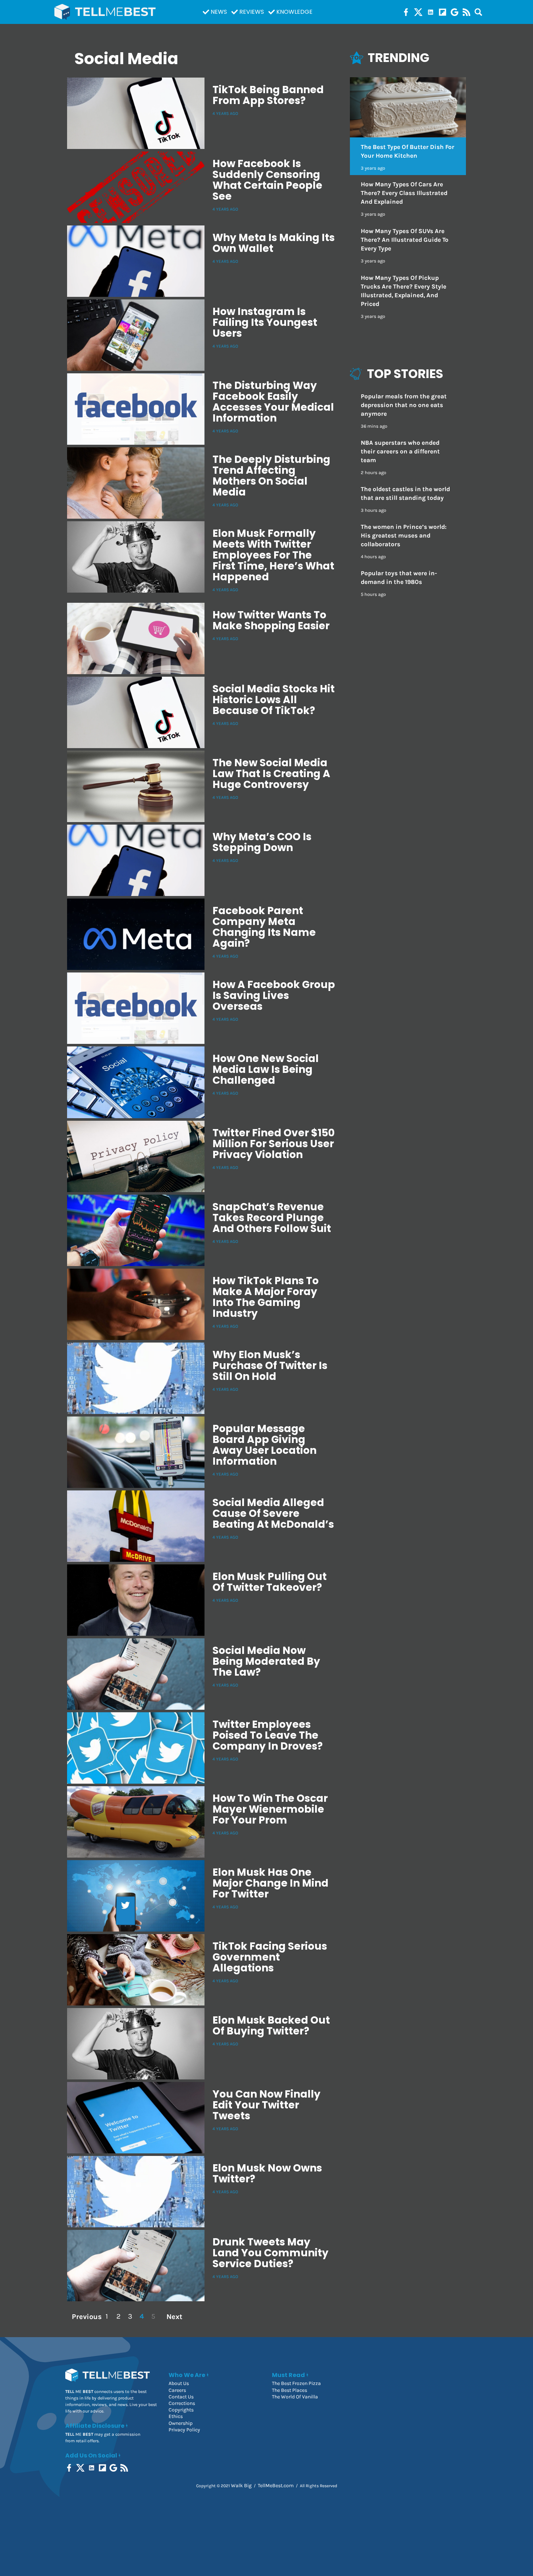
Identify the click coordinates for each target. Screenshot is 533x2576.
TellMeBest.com (276, 2486)
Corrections (182, 2403)
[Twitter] (418, 12)
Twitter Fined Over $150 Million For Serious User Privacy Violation (274, 1144)
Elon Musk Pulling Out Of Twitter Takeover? (270, 1582)
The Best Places (290, 2390)
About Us (179, 2383)
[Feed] (466, 12)
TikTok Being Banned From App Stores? (268, 95)
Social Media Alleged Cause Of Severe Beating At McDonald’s (273, 1513)
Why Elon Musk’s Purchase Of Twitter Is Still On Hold (270, 1366)
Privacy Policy (184, 2430)
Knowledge (294, 12)
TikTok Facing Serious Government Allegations (270, 1957)
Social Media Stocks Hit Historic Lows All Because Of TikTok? (274, 700)
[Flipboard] (443, 12)
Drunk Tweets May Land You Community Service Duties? (270, 2253)
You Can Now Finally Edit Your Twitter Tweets (266, 2105)
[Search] (478, 12)
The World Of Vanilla (295, 2397)
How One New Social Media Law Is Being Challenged (266, 1069)
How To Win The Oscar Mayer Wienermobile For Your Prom (270, 1809)
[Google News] (455, 12)
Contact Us (181, 2397)
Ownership (181, 2423)
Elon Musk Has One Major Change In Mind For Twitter (270, 1883)
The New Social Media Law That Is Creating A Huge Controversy (271, 774)
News (219, 12)
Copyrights (181, 2410)
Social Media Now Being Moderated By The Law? (266, 1661)
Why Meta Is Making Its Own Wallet (274, 243)
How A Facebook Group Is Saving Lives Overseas (274, 995)
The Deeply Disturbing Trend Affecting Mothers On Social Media (271, 476)
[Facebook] (406, 12)
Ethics (176, 2416)
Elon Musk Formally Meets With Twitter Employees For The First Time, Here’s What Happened (273, 555)
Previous (86, 2316)
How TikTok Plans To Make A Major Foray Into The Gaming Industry (266, 1297)
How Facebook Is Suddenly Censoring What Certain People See (267, 180)
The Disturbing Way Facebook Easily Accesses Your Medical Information (273, 402)
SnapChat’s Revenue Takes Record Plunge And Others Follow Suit (272, 1218)
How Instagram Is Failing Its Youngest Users (265, 322)
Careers (177, 2390)
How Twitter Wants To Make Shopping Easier (271, 620)
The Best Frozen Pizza (296, 2383)
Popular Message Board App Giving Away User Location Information (265, 1445)
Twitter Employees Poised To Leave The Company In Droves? (268, 1735)
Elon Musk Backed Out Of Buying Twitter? (271, 2026)
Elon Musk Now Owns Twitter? (267, 2173)
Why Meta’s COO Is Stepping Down (262, 842)
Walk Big (241, 2486)
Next (174, 2316)
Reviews (252, 12)
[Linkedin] (431, 12)
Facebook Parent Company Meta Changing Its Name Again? (264, 927)
